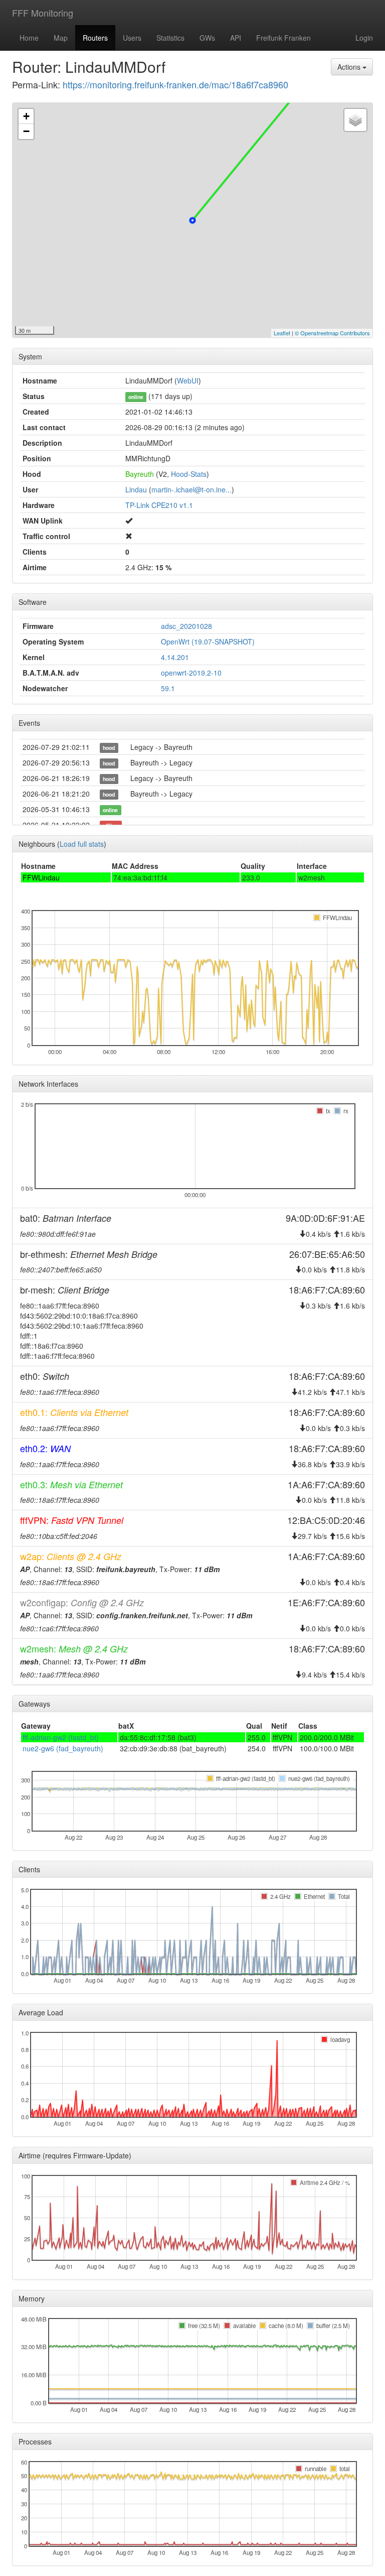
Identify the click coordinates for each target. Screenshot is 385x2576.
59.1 (168, 688)
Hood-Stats (189, 474)
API (236, 38)
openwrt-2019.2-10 (191, 673)
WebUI (188, 380)
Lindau (136, 489)
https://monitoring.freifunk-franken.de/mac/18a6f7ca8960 (175, 84)
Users (132, 38)
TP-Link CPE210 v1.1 (159, 505)
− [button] (26, 131)
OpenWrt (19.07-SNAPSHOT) (208, 641)
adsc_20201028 (186, 626)
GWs (207, 38)
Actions (350, 67)
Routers (95, 38)
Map (61, 38)
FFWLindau (41, 877)
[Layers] (355, 120)
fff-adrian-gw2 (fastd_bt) (61, 1737)
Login (364, 38)
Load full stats (82, 844)
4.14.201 (175, 657)
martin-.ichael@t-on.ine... (191, 489)
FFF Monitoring (43, 13)
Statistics (170, 38)
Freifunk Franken (283, 38)
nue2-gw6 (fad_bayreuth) (63, 1748)
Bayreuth (140, 474)
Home (29, 38)
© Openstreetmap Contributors (332, 333)
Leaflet (282, 333)
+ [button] (26, 116)
